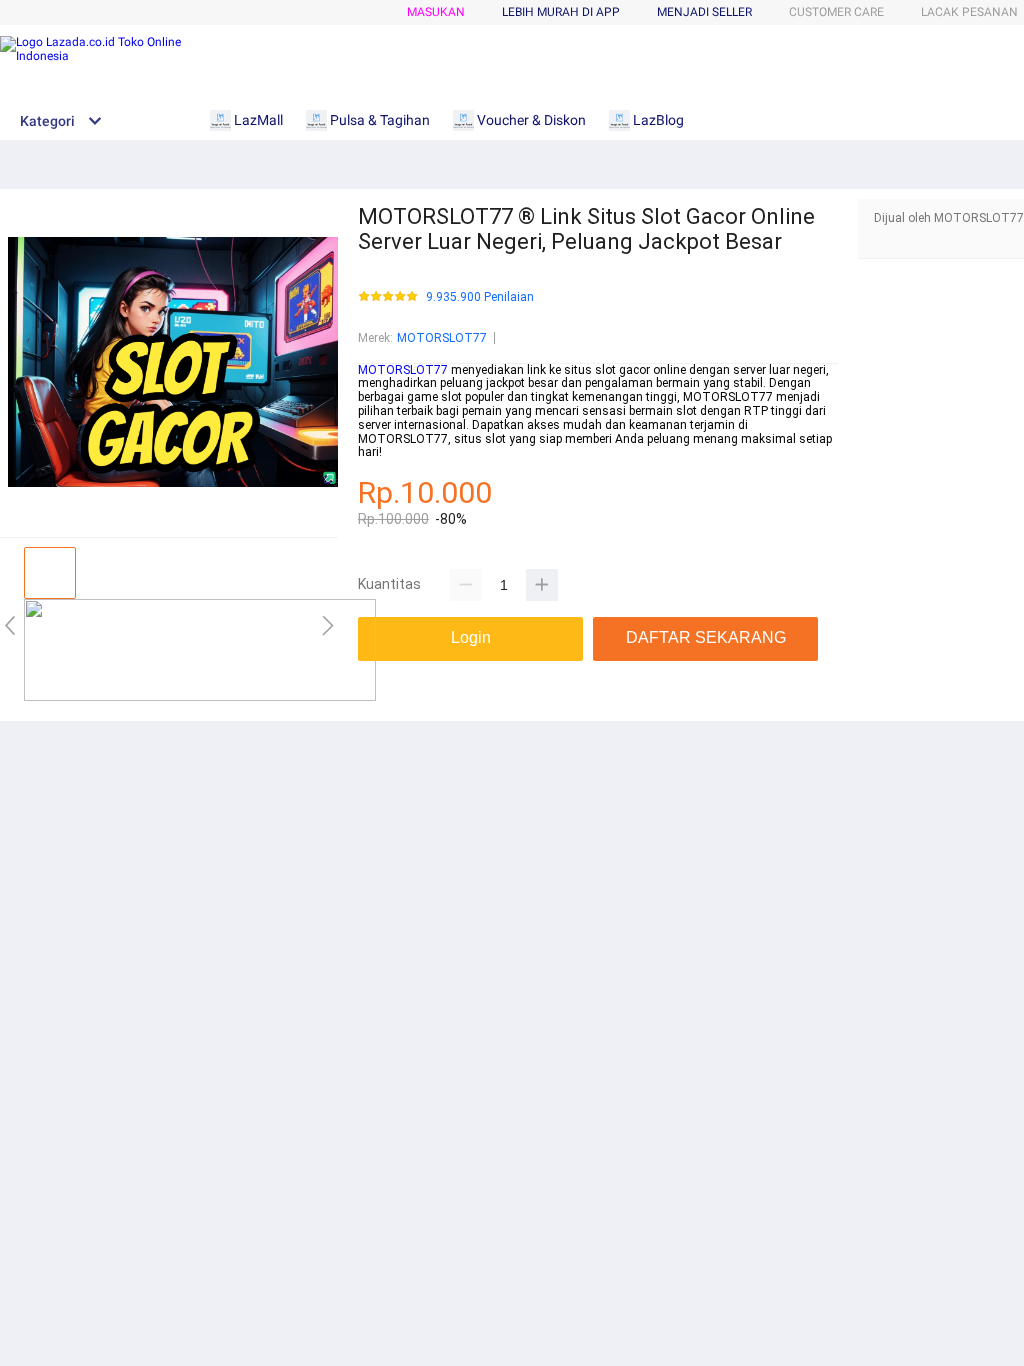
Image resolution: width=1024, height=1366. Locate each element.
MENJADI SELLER (704, 12)
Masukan (436, 12)
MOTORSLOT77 (442, 338)
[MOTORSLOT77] (200, 697)
